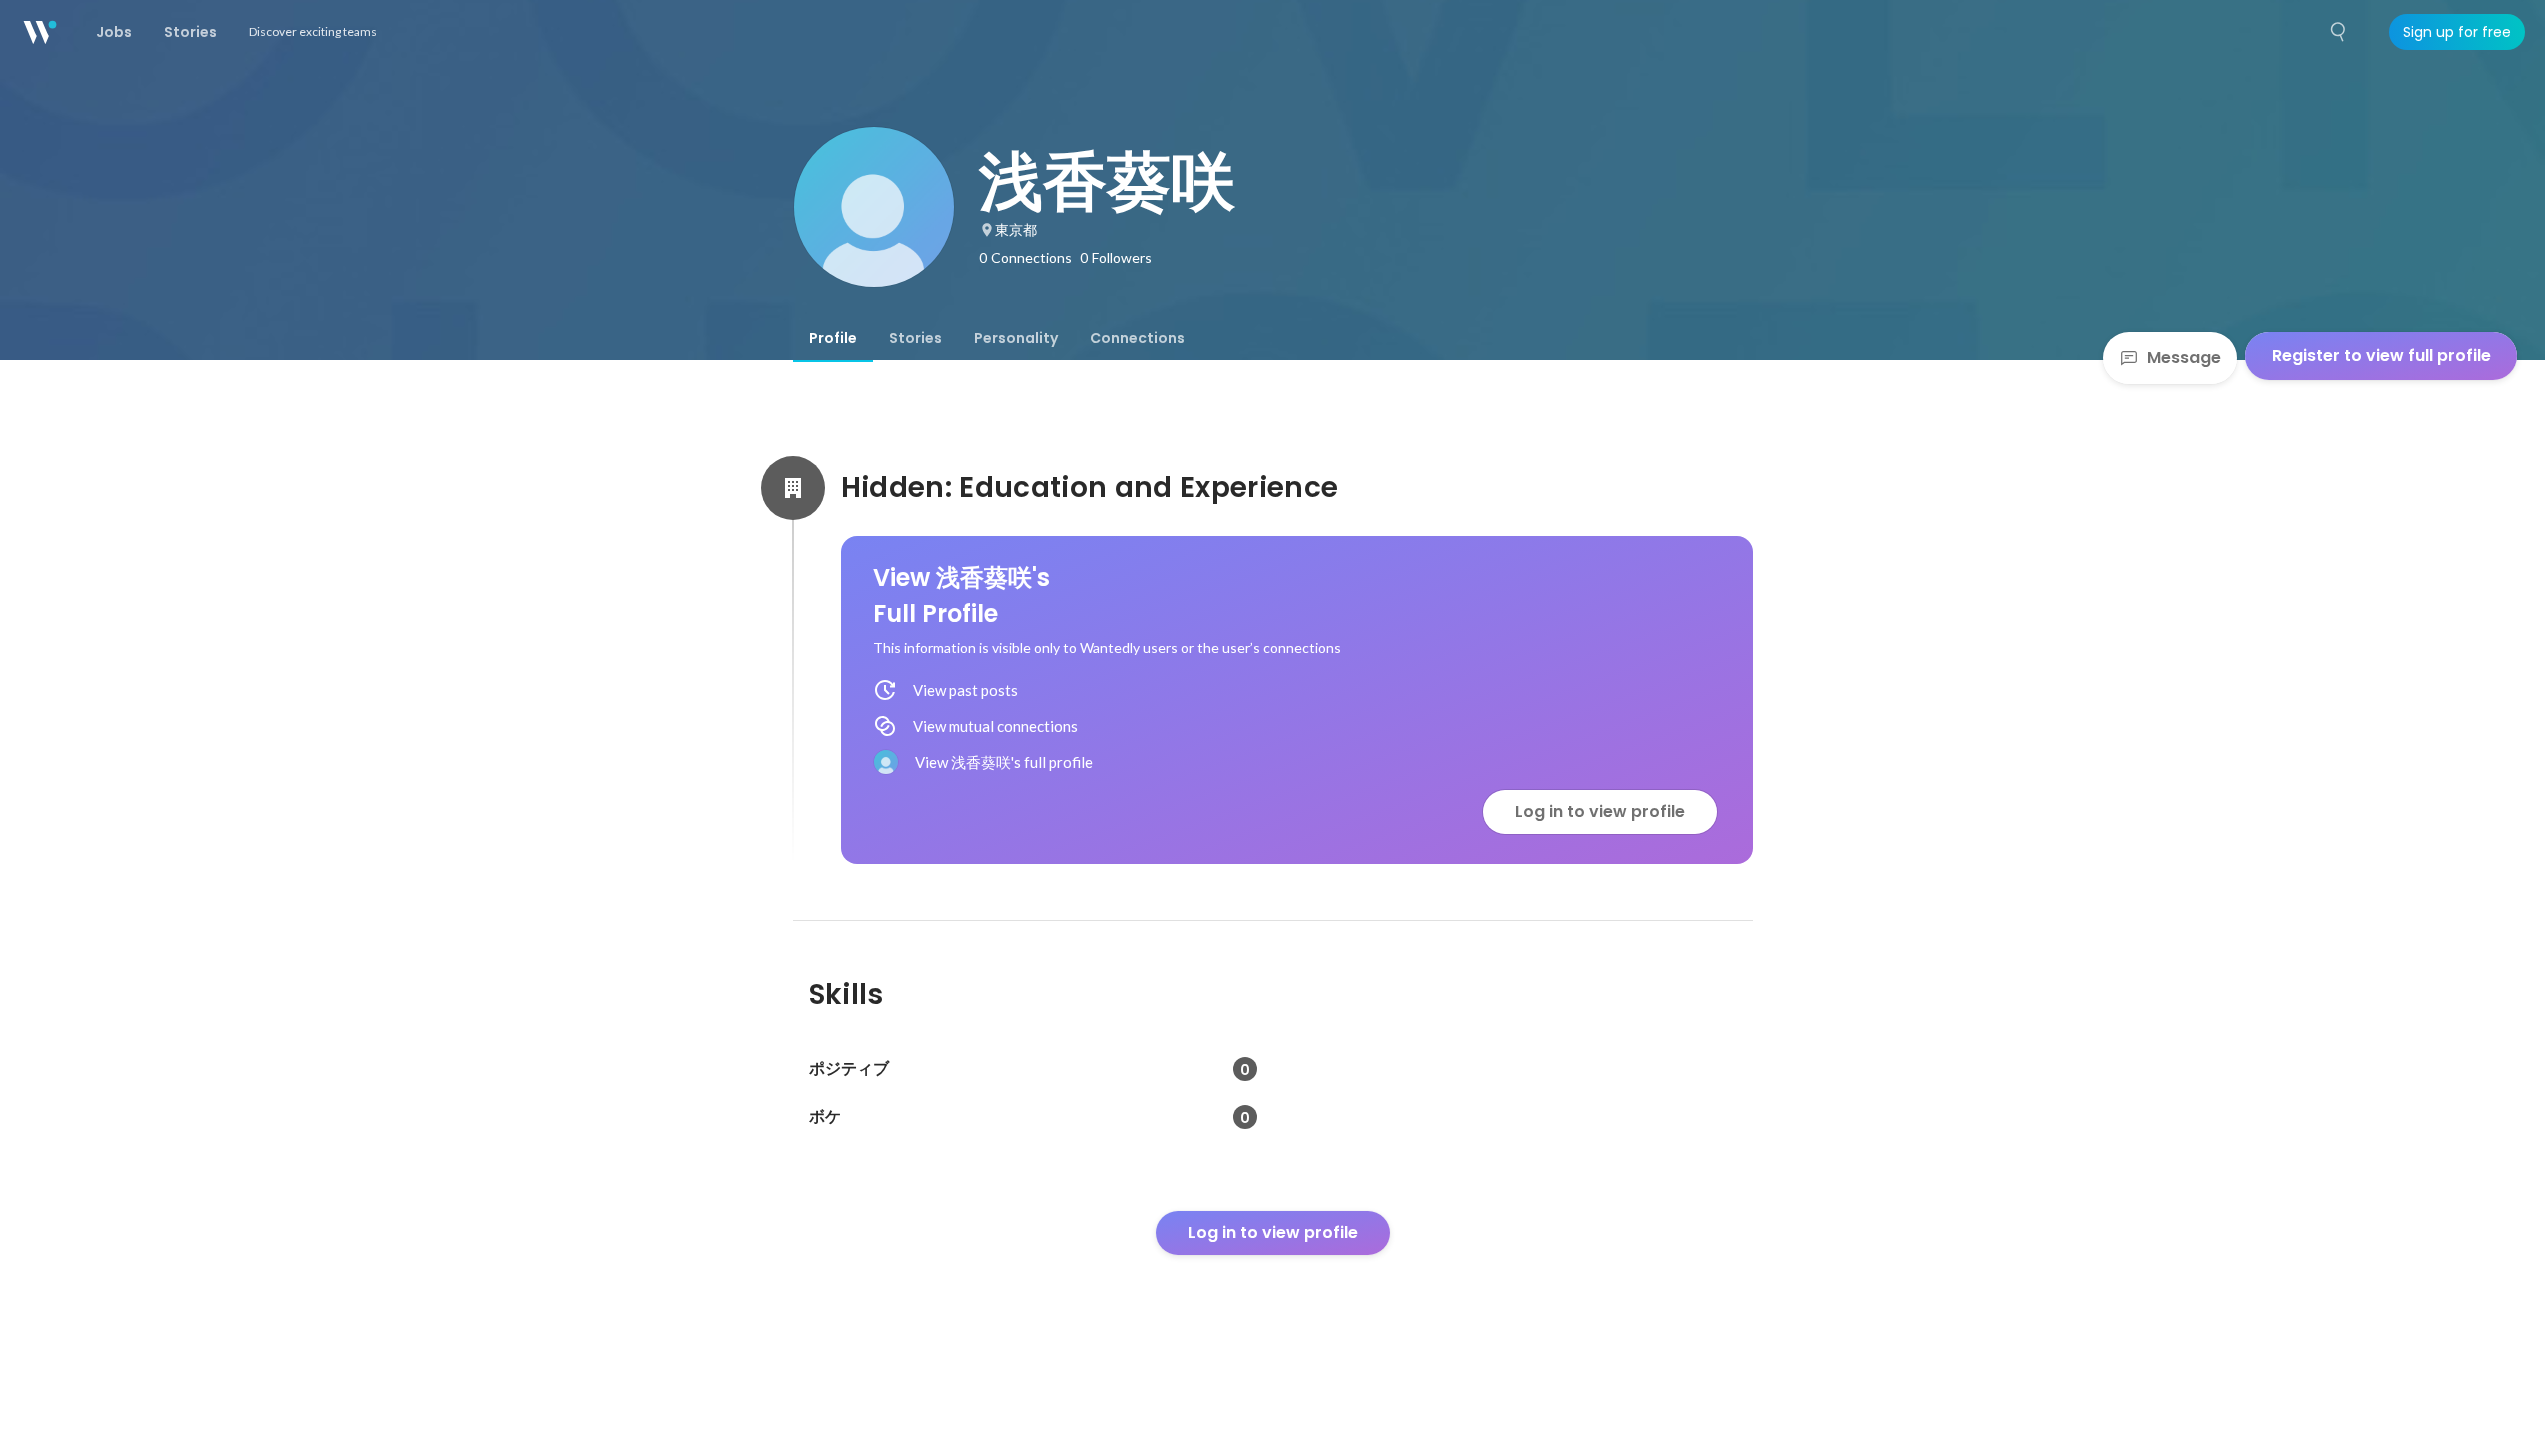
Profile (833, 338)
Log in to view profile (1600, 811)
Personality (1016, 338)
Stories (915, 338)
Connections (1137, 338)
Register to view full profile (2381, 355)
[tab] (833, 338)
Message (2184, 357)
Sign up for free (2457, 32)
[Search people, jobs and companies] (2339, 32)
